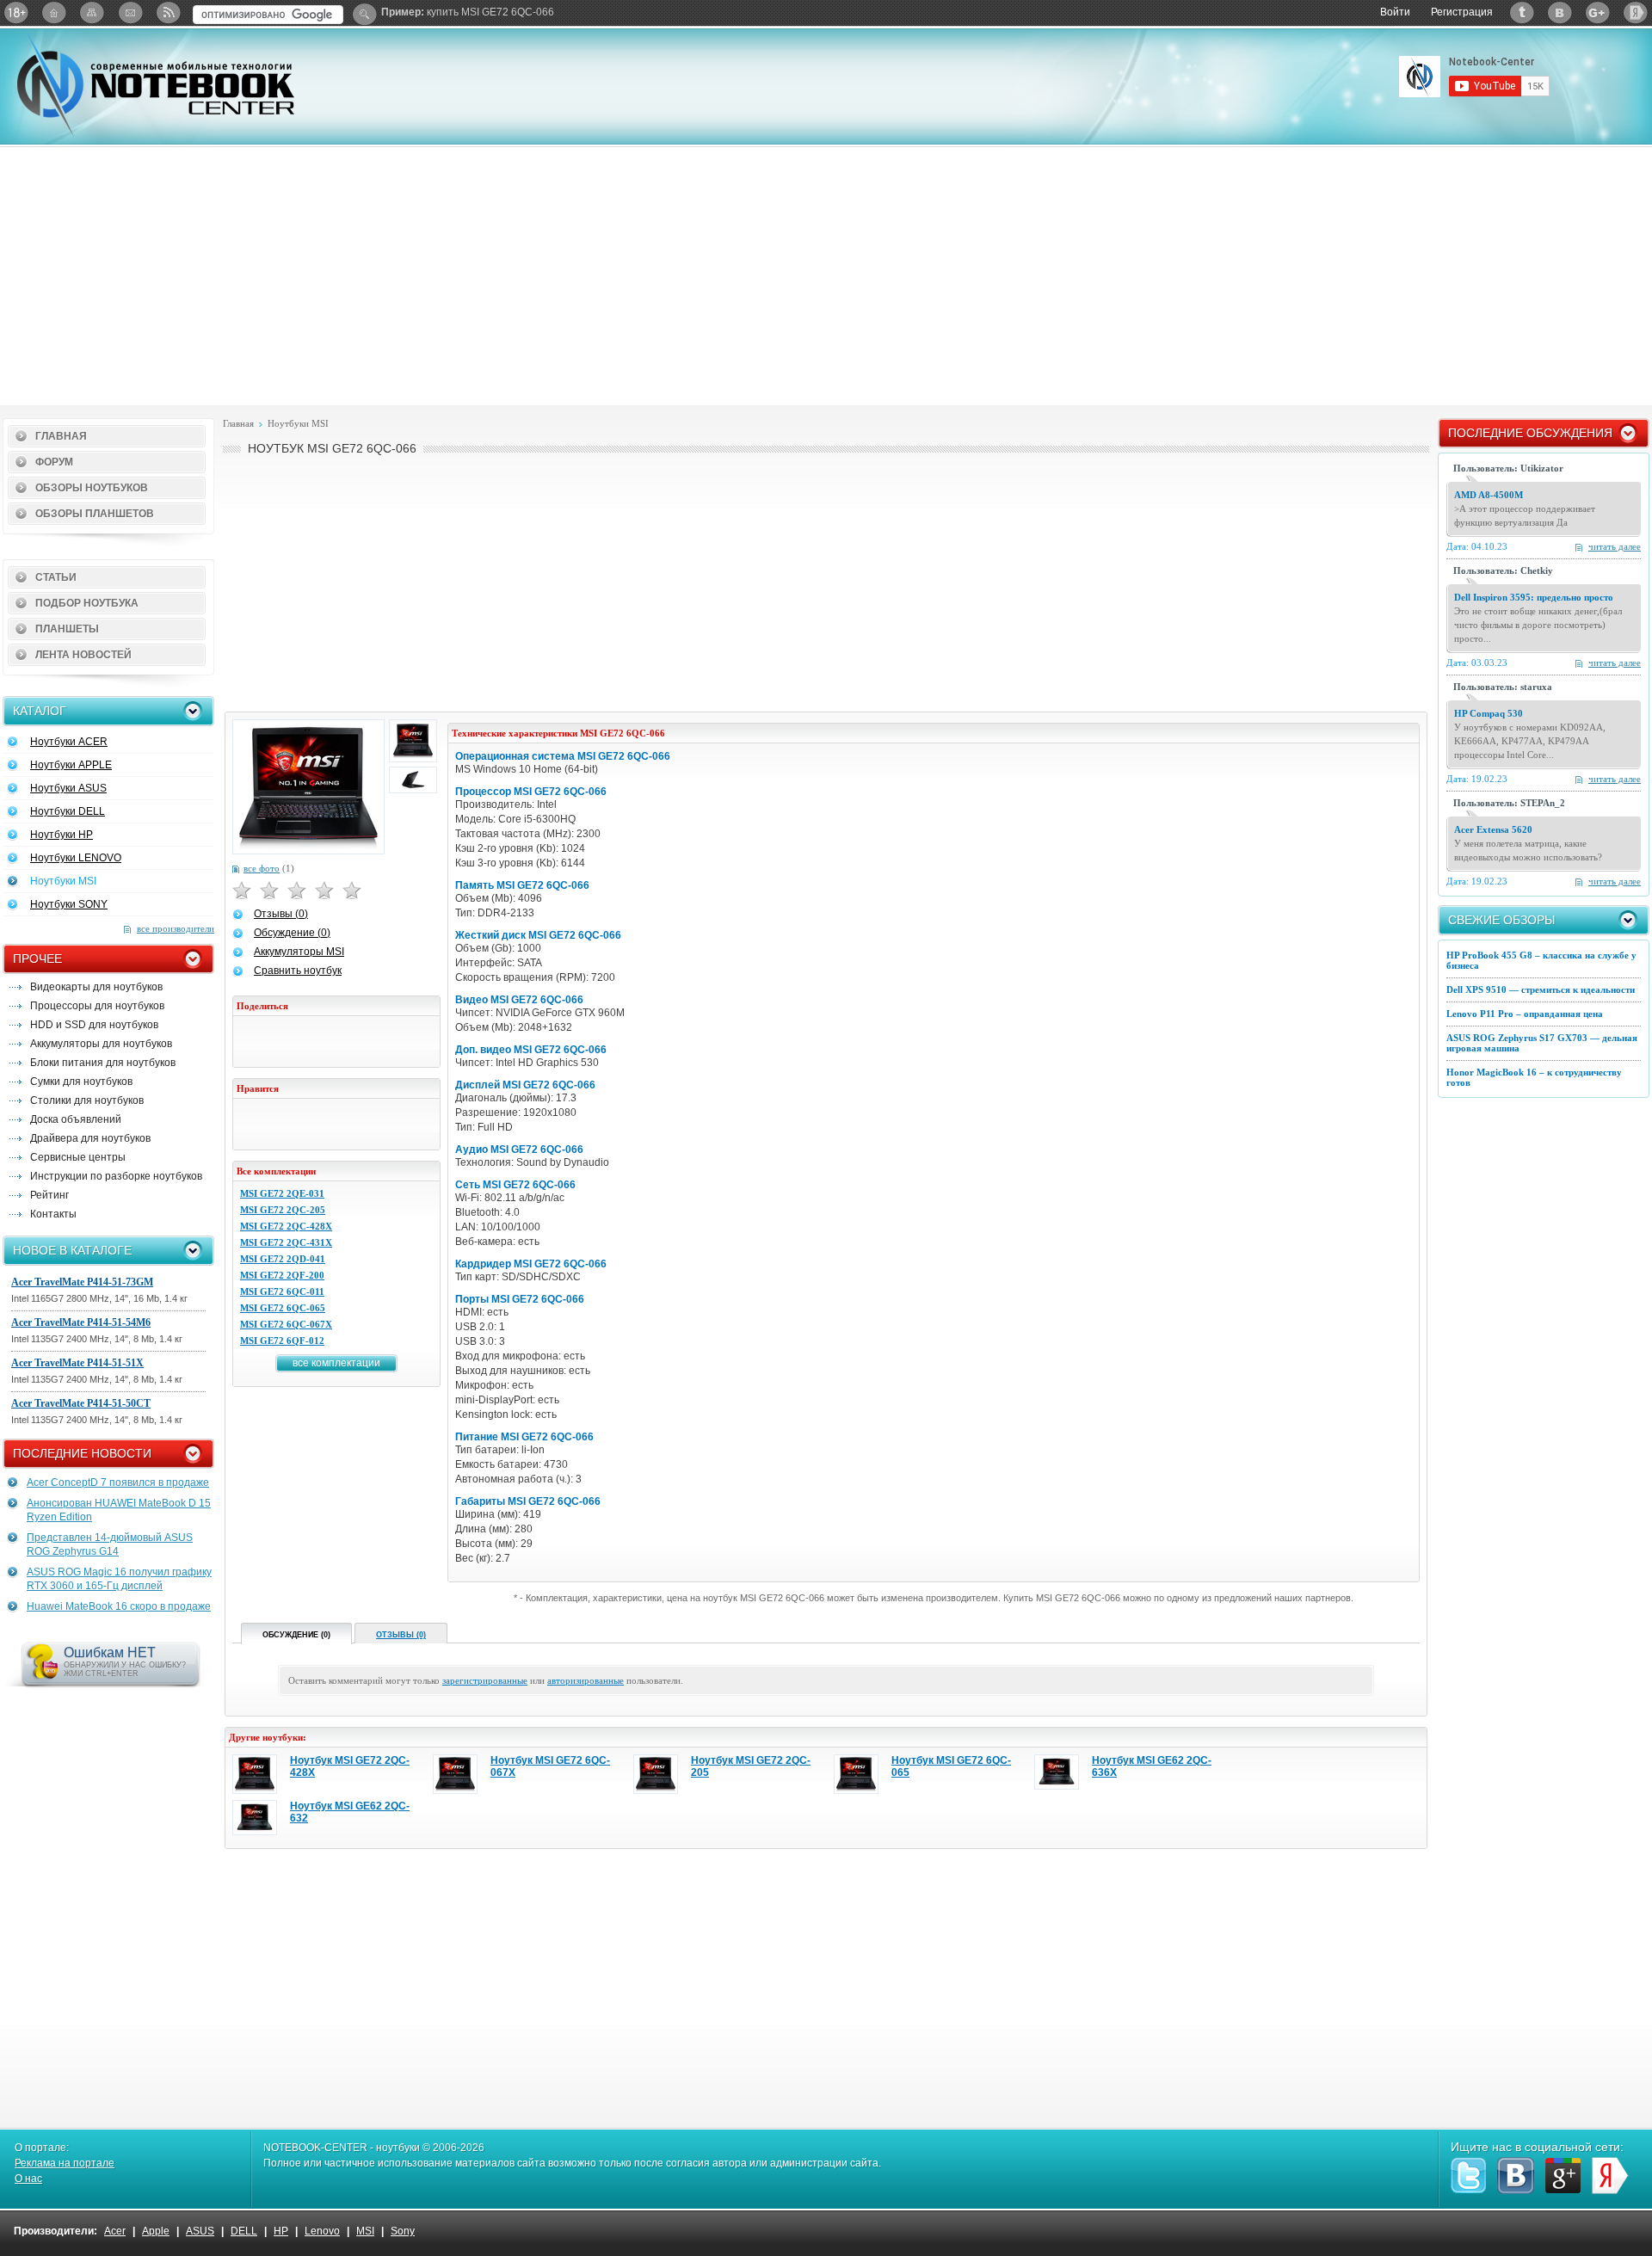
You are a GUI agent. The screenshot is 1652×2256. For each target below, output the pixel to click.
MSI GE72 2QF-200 (282, 1275)
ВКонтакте (1560, 12)
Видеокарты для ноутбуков (96, 987)
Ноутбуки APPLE (71, 765)
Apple (156, 2231)
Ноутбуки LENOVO (76, 858)
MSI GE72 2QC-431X (286, 1242)
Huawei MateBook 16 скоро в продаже (119, 1606)
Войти (1395, 12)
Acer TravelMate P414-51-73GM (82, 1282)
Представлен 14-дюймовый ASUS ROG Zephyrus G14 (110, 1544)
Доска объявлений (76, 1119)
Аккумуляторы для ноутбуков (101, 1044)
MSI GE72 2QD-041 (283, 1259)
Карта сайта (92, 12)
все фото (262, 868)
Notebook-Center (156, 84)
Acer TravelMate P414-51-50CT (81, 1403)
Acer (115, 2231)
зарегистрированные (485, 1680)
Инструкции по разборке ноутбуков (116, 1176)
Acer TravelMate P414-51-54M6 (81, 1322)
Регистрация (1462, 12)
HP (281, 2231)
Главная (61, 436)
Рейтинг (49, 1195)
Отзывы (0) (281, 914)
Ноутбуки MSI (63, 881)
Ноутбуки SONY (69, 904)
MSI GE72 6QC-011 (282, 1291)
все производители (176, 928)
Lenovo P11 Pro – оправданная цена (1525, 1014)
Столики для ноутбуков (87, 1100)
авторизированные (586, 1680)
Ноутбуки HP (62, 835)
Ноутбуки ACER (69, 742)
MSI (365, 2231)
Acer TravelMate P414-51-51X (77, 1363)
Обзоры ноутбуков (92, 488)
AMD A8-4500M (1489, 495)
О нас (28, 2179)
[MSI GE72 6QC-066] (308, 787)
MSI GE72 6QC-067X (286, 1324)
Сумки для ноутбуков (81, 1082)
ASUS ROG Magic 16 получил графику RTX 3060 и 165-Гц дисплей (119, 1579)
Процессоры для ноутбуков (97, 1006)
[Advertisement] (826, 276)
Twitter (1522, 12)
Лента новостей (83, 655)
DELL (244, 2231)
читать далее (1615, 546)
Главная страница (54, 12)
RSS (168, 12)
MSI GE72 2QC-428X (286, 1226)
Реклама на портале (65, 2163)
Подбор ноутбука (87, 603)
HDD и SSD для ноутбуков (94, 1025)
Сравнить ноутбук (298, 971)
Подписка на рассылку (130, 12)
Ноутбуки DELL (68, 811)
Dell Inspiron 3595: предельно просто (1534, 597)
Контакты (53, 1214)
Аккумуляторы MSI (299, 952)
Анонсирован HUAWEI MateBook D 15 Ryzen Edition (119, 1510)
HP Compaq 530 (1489, 713)
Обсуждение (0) (292, 933)
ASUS (200, 2231)
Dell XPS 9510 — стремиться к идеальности (1541, 989)
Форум (54, 462)
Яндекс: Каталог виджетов (1636, 12)
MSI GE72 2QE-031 (282, 1193)
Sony (403, 2231)
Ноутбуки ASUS (68, 788)
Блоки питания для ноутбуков (103, 1063)
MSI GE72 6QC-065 (283, 1308)
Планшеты (67, 629)
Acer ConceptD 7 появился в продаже (118, 1482)
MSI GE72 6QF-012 (282, 1341)
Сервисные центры (78, 1157)
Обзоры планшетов (95, 514)
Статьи (56, 577)
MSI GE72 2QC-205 (283, 1210)
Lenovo (322, 2231)
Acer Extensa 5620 (1493, 829)
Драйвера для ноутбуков (90, 1138)
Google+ (1598, 12)
